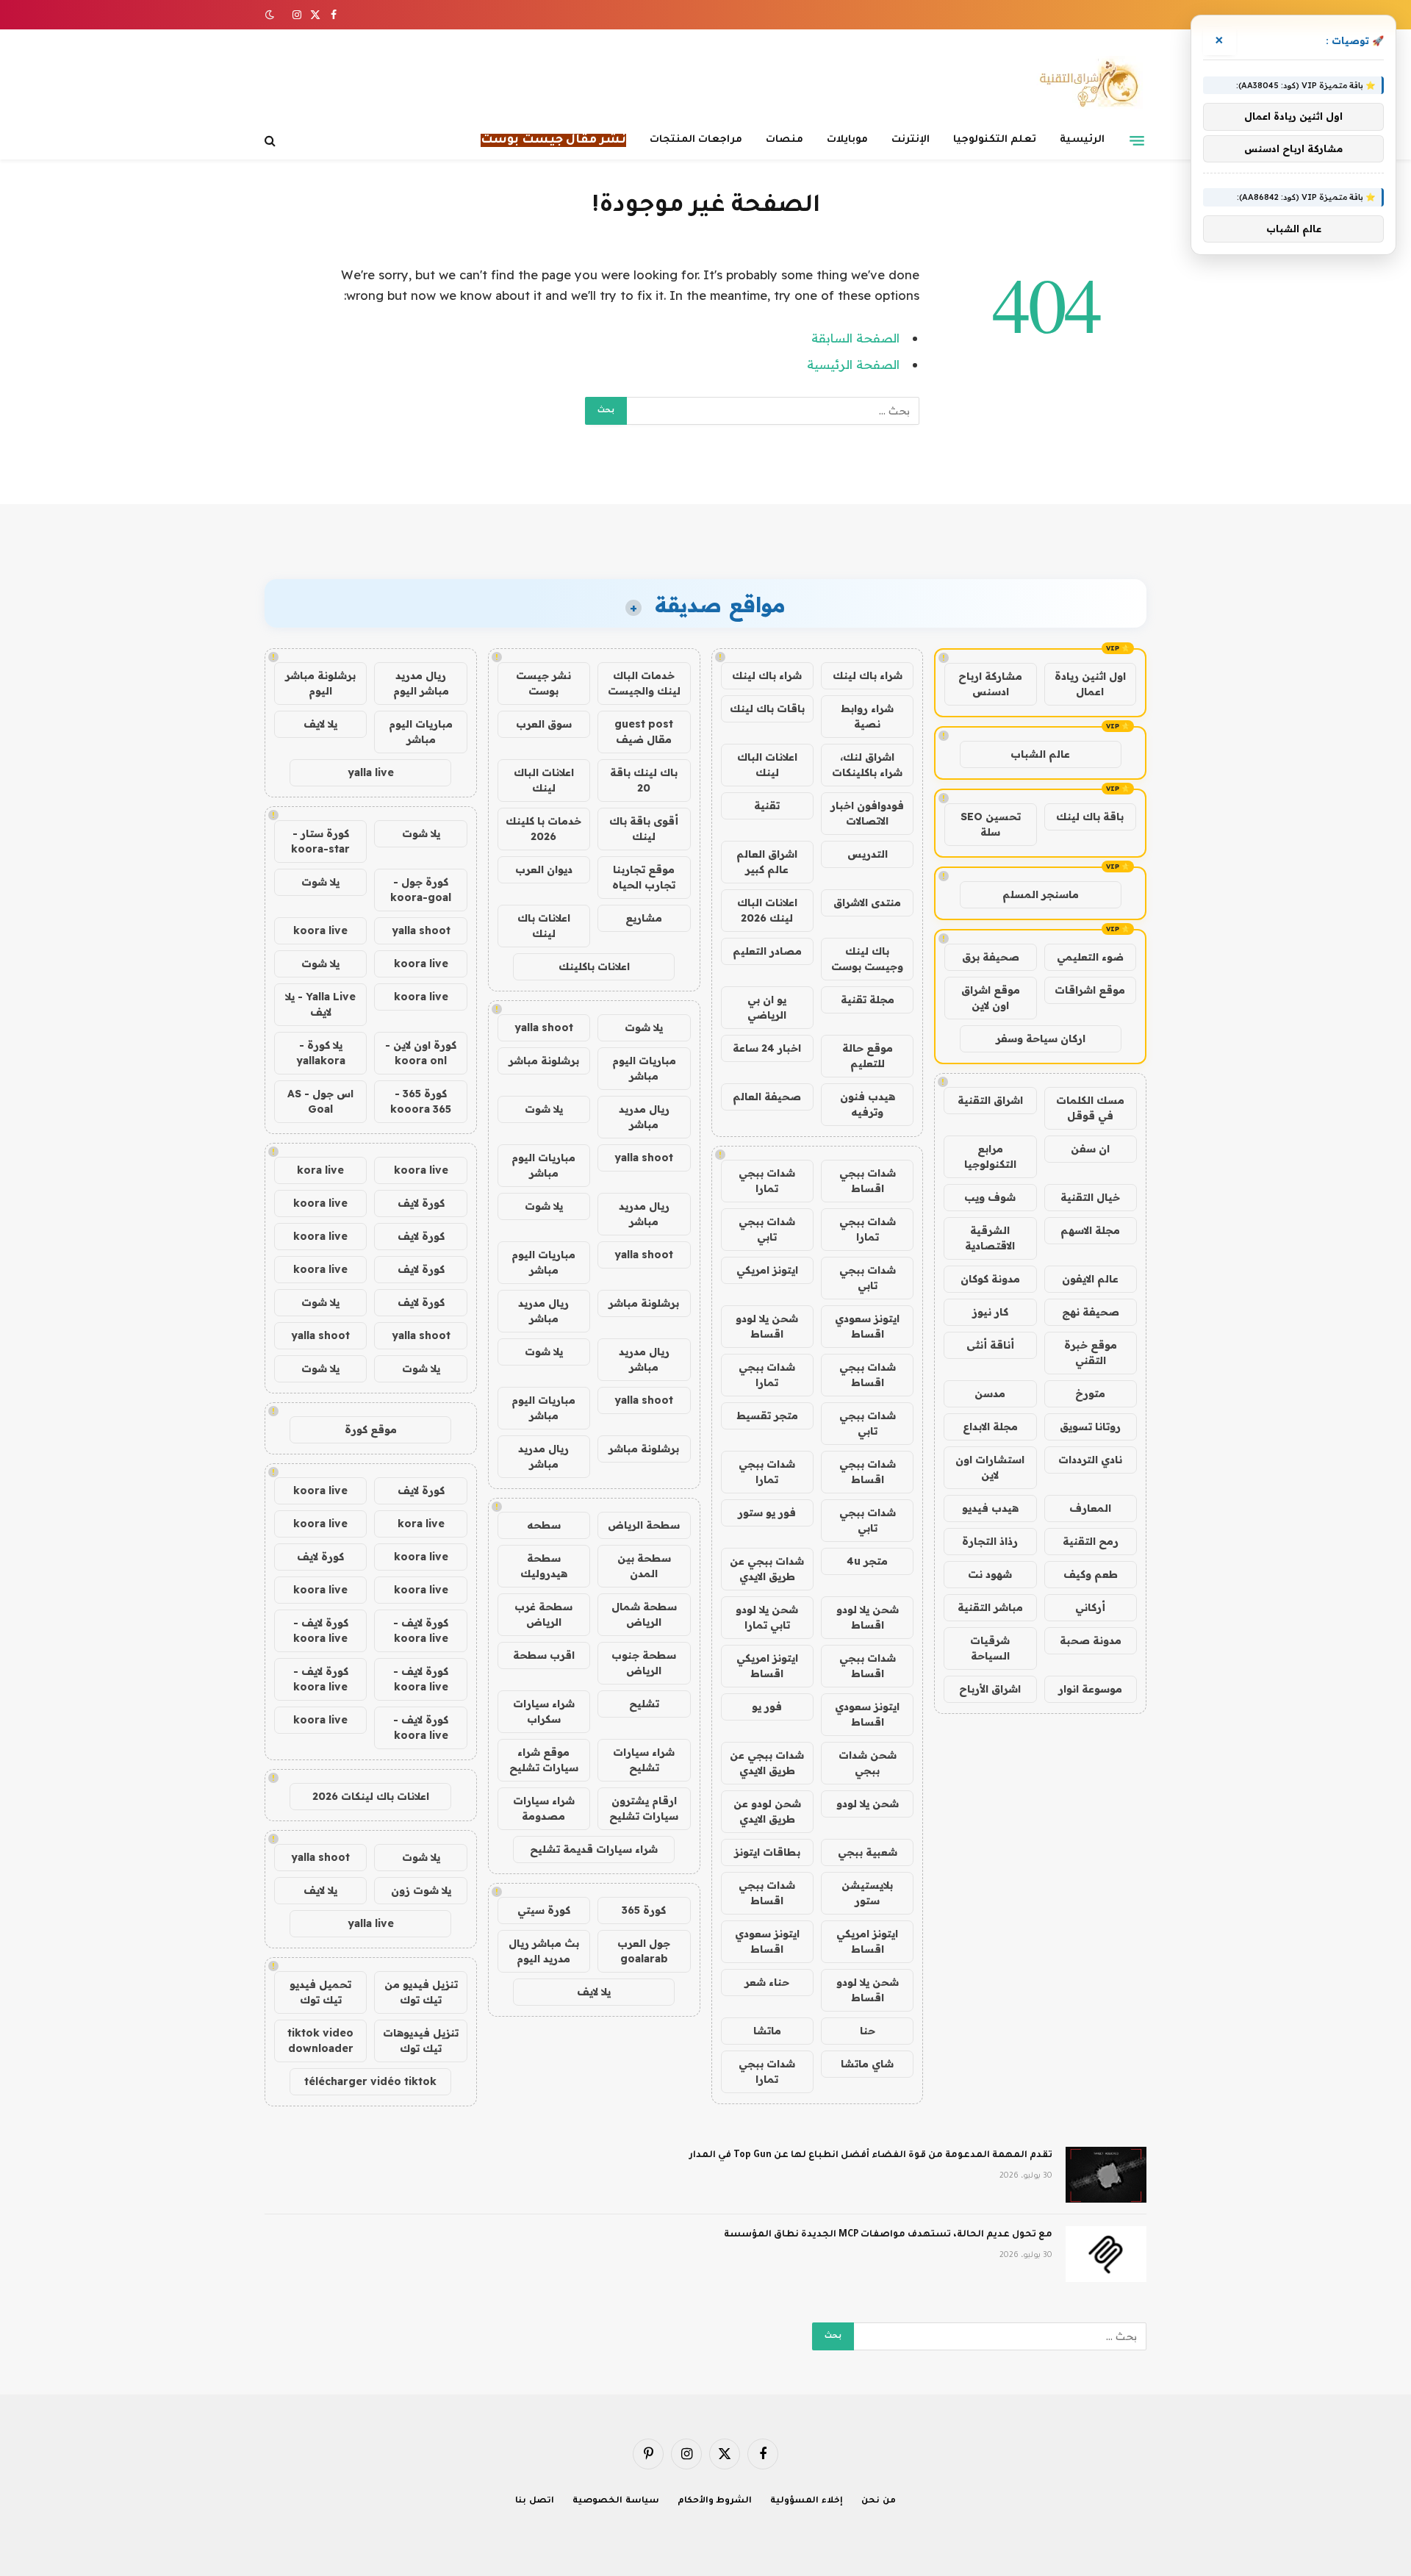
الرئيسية (1082, 140)
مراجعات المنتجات (696, 140)
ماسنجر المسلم (1041, 894)
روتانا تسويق (1090, 1427)
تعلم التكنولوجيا (995, 140)
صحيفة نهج (1091, 1312)
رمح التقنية (1091, 1541)
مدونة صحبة (1091, 1640)
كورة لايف (421, 1203)
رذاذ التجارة (990, 1541)
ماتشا (767, 2031)
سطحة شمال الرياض (644, 1614)
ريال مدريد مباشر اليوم (421, 683)
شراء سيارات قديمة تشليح (594, 1849)
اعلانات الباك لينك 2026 (767, 910)
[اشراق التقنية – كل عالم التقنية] (1086, 83)
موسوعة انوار (1090, 1689)
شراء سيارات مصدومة (544, 1808)
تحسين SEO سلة (991, 824)
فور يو (767, 1707)
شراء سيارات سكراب (544, 1711)
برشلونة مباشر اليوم (320, 683)
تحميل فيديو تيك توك (320, 1992)
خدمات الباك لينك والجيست (644, 683)
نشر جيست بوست (543, 683)
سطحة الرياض (644, 1525)
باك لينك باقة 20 (644, 780)
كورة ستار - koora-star (320, 841)
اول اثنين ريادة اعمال (1090, 684)
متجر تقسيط (767, 1416)
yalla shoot (544, 1027)
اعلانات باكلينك (594, 966)
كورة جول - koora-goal (421, 890)
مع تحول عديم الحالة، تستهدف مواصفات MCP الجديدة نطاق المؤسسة (888, 2235)
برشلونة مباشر (544, 1061)
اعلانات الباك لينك (767, 765)
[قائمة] (1137, 140)
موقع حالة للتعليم (868, 1056)
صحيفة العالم (767, 1097)
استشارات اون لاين (990, 1467)
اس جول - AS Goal (320, 1101)
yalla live (371, 772)
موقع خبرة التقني (1091, 1353)
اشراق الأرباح (990, 1689)
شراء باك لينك (868, 675)
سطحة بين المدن (644, 1566)
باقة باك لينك (1090, 817)
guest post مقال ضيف (644, 732)
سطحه (544, 1525)
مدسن (990, 1393)
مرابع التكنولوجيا (990, 1156)
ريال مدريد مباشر (644, 1117)
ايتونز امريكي (767, 1270)
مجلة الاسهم (1090, 1230)
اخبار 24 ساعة (767, 1048)
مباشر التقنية (990, 1607)
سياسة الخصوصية (616, 2501)
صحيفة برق (991, 957)
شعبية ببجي (868, 1852)
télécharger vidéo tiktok (370, 2081)
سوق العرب (544, 724)
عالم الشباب (1040, 754)
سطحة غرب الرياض (543, 1614)
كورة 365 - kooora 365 (421, 1101)
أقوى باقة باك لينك (644, 829)
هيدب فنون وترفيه (868, 1104)
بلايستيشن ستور (867, 1893)
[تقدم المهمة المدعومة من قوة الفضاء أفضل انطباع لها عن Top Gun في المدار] (1106, 2175)
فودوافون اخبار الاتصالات (867, 813)
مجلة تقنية (868, 1000)
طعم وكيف (1091, 1574)
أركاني (1090, 1607)
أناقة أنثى (990, 1345)
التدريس (868, 854)
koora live (320, 930)
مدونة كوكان (990, 1279)
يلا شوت (644, 1027)
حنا (868, 2031)
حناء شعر (767, 1982)
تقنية (767, 806)
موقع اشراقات (1090, 990)
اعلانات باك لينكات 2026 (371, 1796)
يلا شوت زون (421, 1890)
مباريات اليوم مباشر (644, 1068)
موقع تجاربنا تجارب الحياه (644, 877)
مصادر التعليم (767, 951)
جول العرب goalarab (644, 1951)
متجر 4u (867, 1561)
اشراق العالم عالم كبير (767, 862)
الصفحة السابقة (855, 338)
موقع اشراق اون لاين (991, 998)
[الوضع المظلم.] (271, 15)
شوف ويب (990, 1197)
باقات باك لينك (767, 708)
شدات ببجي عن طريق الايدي (767, 1569)
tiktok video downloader (320, 2041)
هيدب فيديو (990, 1508)
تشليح (644, 1704)
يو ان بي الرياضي (767, 1007)
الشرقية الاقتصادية (990, 1238)
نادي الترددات (1090, 1460)
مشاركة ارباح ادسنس (990, 684)
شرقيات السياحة (990, 1648)
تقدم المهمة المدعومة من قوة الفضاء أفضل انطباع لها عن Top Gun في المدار (871, 2156)
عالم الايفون (1090, 1279)
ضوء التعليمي (1090, 957)
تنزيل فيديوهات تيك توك (421, 2041)
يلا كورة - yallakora (321, 1053)
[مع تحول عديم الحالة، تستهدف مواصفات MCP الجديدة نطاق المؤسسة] (1106, 2254)
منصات (785, 140)
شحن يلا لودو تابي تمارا (767, 1617)
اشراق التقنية (990, 1100)
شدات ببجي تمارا (767, 1181)
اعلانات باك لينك (544, 926)
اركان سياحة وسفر (1041, 1038)
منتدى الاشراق (867, 903)
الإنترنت (911, 140)
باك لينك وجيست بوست (867, 959)
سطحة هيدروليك (544, 1566)
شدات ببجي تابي (767, 1229)
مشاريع (644, 918)
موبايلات (847, 140)
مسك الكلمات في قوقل (1090, 1108)
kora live (320, 1170)
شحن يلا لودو (868, 1804)
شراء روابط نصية (867, 716)
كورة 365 (644, 1910)
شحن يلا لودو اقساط (767, 1326)
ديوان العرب (544, 869)
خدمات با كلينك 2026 (543, 829)
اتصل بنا (535, 2501)
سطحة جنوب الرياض (644, 1663)
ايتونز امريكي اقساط (767, 1666)
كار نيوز (990, 1312)
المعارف (1090, 1508)
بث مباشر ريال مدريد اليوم (544, 1951)
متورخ (1090, 1393)
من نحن (879, 2501)
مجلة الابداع (990, 1427)
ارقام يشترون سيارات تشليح (644, 1808)
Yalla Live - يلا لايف (320, 1004)
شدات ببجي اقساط (868, 1181)
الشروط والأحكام (715, 2501)
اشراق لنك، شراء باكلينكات (867, 765)
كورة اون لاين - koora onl (421, 1053)
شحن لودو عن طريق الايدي (767, 1811)
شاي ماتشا (867, 2064)
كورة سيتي (544, 1910)
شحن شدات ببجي (868, 1763)
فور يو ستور (767, 1513)
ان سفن (1090, 1149)
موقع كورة (371, 1429)
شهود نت (990, 1574)
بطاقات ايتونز (767, 1852)
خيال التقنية (1090, 1197)
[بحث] (272, 141)
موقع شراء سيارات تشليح (544, 1760)
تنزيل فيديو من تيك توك (421, 1992)
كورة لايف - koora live (421, 1630)
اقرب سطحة (544, 1655)
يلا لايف (594, 1992)
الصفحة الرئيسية (853, 364)
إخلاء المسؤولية (807, 2501)
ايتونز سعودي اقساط (867, 1326)
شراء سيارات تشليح (644, 1760)
